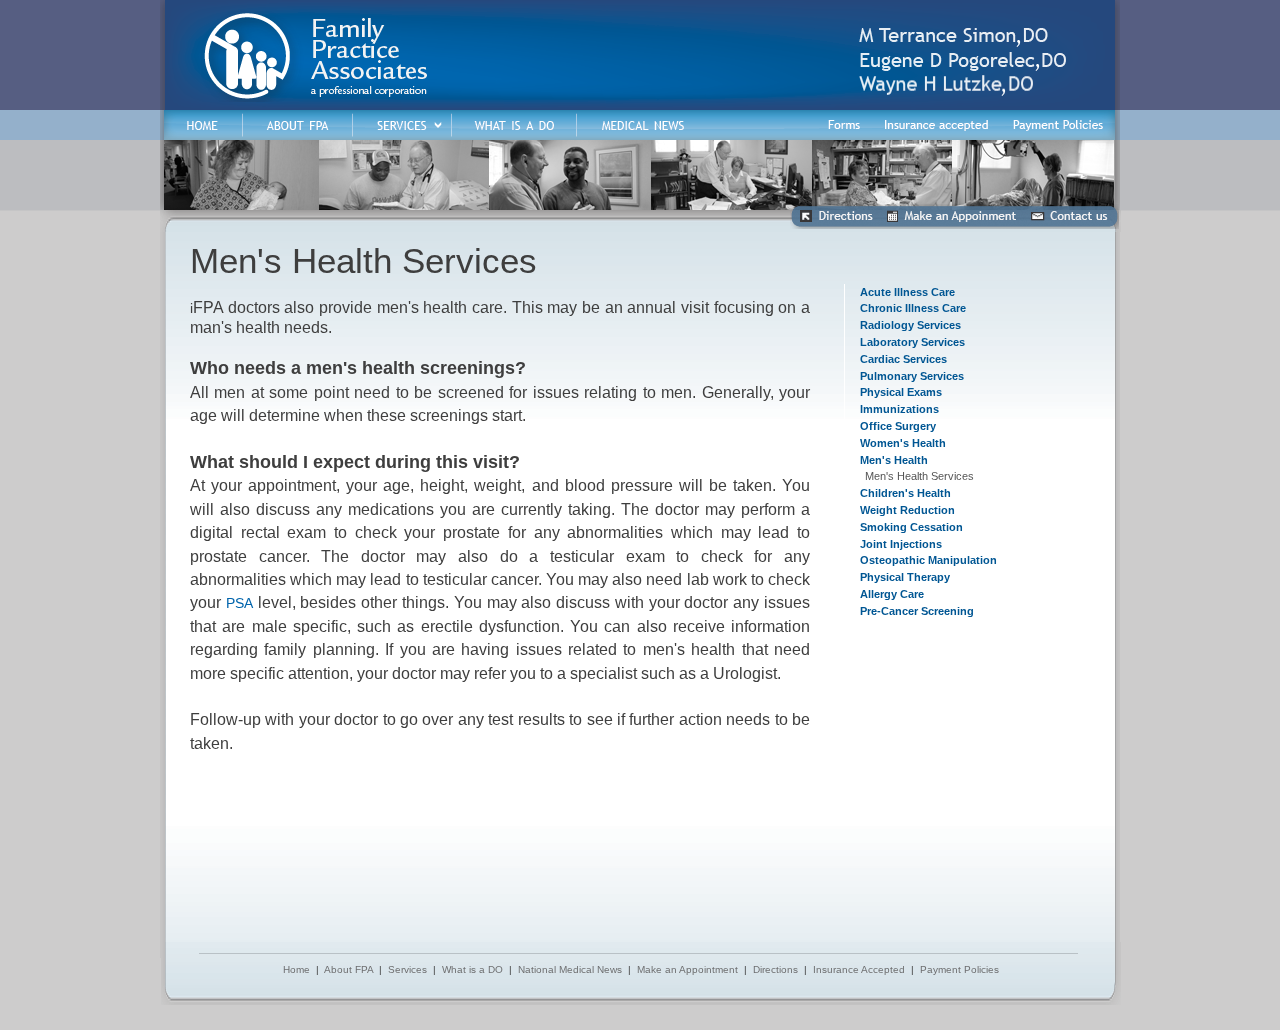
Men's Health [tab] (894, 460)
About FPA (348, 969)
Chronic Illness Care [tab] (913, 308)
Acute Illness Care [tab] (907, 292)
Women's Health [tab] (903, 443)
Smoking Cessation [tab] (911, 527)
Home (296, 969)
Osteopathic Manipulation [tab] (928, 560)
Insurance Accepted (859, 969)
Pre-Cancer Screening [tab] (917, 611)
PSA (239, 603)
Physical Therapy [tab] (905, 577)
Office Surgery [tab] (898, 426)
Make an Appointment (687, 969)
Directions (775, 969)
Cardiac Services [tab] (903, 359)
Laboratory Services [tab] (912, 342)
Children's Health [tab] (905, 493)
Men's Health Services (919, 476)
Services (407, 969)
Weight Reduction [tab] (907, 510)
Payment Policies (959, 969)
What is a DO (472, 969)
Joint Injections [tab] (901, 544)
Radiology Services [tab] (910, 325)
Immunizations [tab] (899, 409)
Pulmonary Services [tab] (912, 376)
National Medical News (570, 969)
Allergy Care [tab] (892, 594)
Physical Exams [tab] (901, 392)
